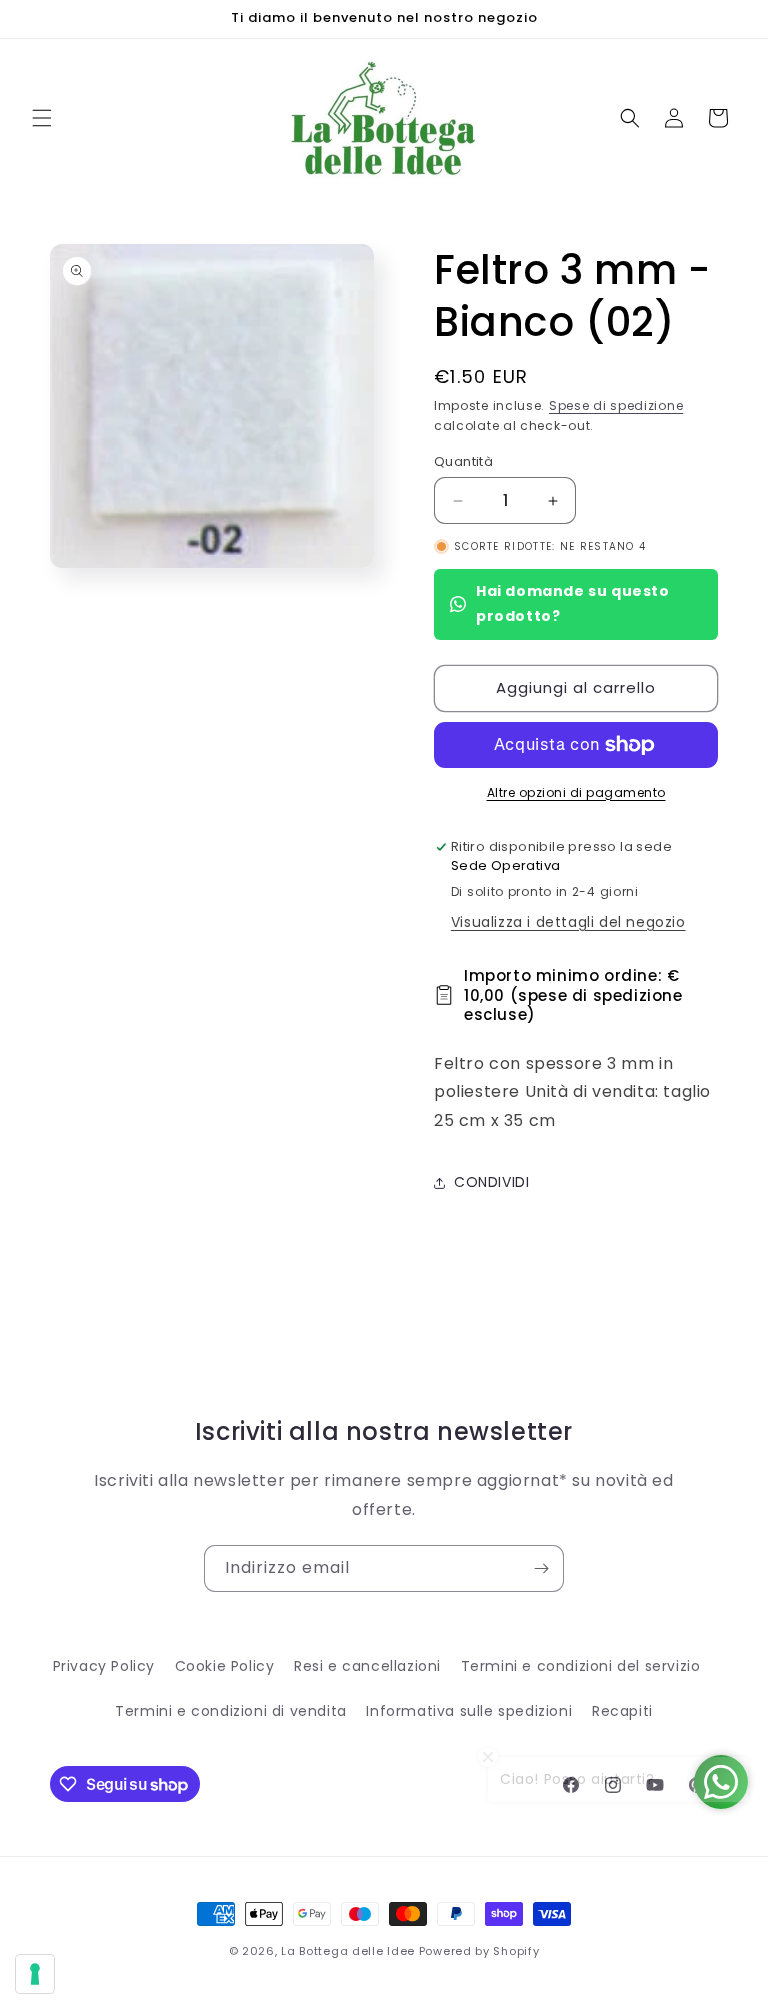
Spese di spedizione (616, 405)
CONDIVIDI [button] (491, 1182)
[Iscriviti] (541, 1568)
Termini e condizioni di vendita (231, 1711)
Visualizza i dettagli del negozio (568, 922)
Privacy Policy (104, 1666)
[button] (42, 118)
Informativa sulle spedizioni (469, 1711)
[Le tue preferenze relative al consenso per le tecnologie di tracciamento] (35, 1974)
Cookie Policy (225, 1666)
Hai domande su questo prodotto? (573, 603)
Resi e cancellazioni (367, 1666)
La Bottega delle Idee (348, 1951)
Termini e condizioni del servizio (581, 1666)
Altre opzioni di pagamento (576, 792)
